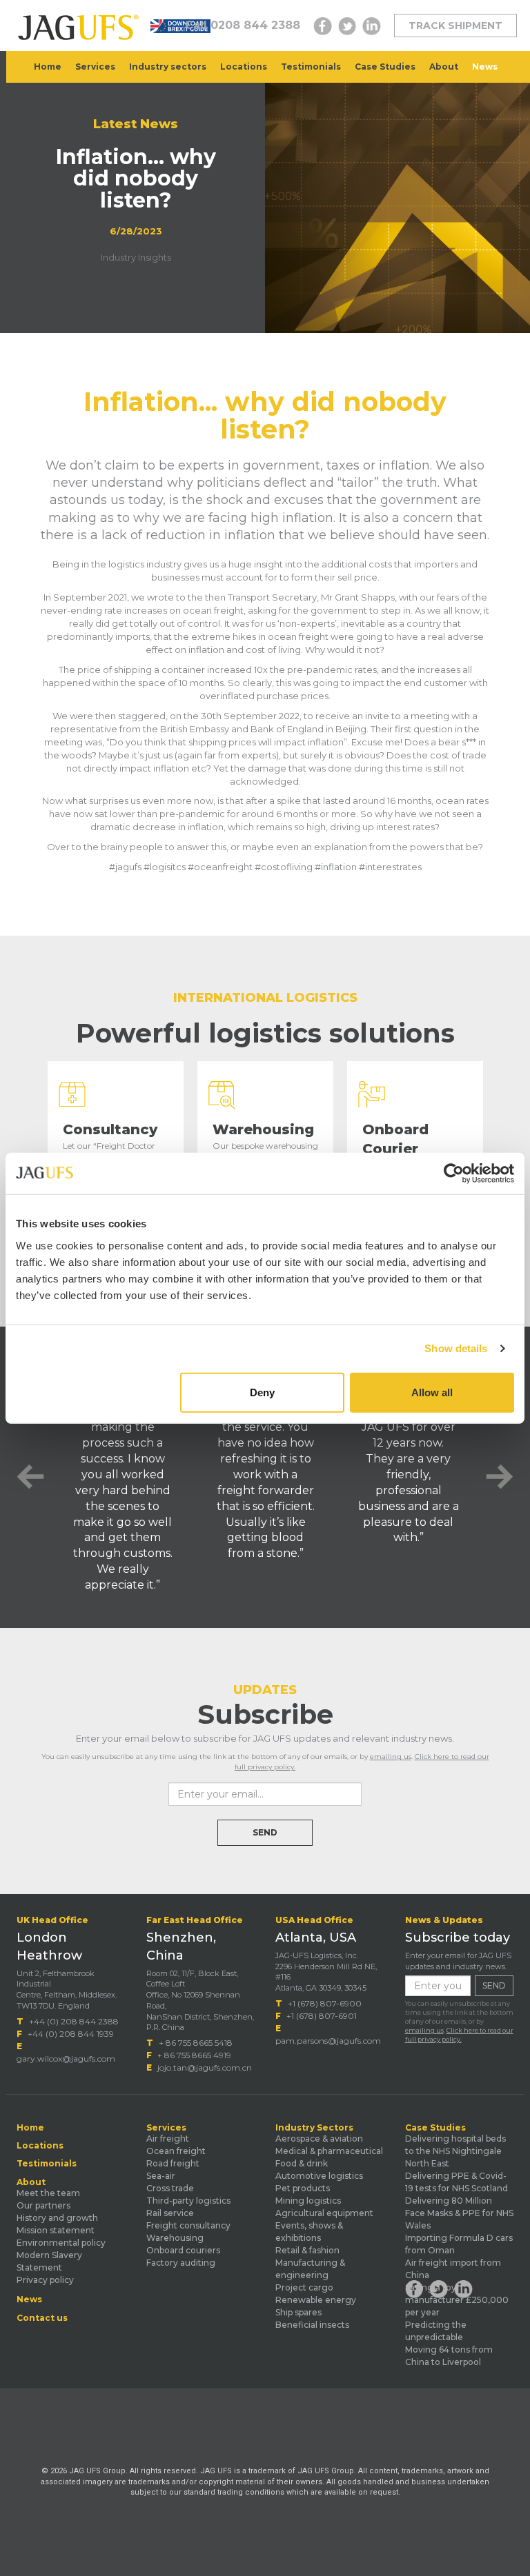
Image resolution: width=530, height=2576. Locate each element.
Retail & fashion (307, 2250)
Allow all (432, 1392)
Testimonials (311, 67)
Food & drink (302, 2163)
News (485, 67)
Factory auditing (181, 2263)
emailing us (391, 1757)
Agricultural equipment (324, 2213)
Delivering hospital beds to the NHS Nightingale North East (455, 2151)
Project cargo (304, 2287)
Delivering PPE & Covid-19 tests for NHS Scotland (457, 2182)
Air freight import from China (453, 2269)
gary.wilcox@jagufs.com (66, 2059)
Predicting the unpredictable (436, 2331)
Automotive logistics (319, 2176)
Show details (456, 1348)
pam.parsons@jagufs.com (328, 2041)
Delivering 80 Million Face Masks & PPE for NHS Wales (459, 2213)
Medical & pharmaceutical (329, 2151)
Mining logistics (308, 2201)
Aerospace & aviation (319, 2139)
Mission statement (56, 2230)
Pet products (303, 2188)
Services (95, 67)
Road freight (173, 2163)
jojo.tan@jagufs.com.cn (205, 2067)
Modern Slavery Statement (49, 2261)
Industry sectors (168, 67)
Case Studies (385, 67)
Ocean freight (176, 2151)
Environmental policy (61, 2243)
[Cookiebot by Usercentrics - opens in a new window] (454, 1174)
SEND (265, 1832)
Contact (53, 98)
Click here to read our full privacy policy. (459, 2035)
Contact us (42, 2318)
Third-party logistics (188, 2201)
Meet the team (48, 2193)
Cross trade (170, 2188)
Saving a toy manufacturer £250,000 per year (457, 2300)
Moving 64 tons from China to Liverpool (449, 2356)
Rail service (170, 2213)
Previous (30, 1477)
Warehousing (175, 2238)
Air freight (168, 2139)
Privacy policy (45, 2280)
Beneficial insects (312, 2325)
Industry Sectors (314, 2128)
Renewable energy (316, 2300)
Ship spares (298, 2312)
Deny (262, 1392)
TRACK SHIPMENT (455, 26)
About (444, 67)
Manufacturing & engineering (310, 2269)
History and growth (57, 2218)
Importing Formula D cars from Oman (459, 2244)
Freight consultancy (188, 2225)
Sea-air (161, 2176)
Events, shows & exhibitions (309, 2232)
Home (48, 67)
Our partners (43, 2205)
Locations (244, 67)
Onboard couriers (183, 2250)
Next (500, 1477)
